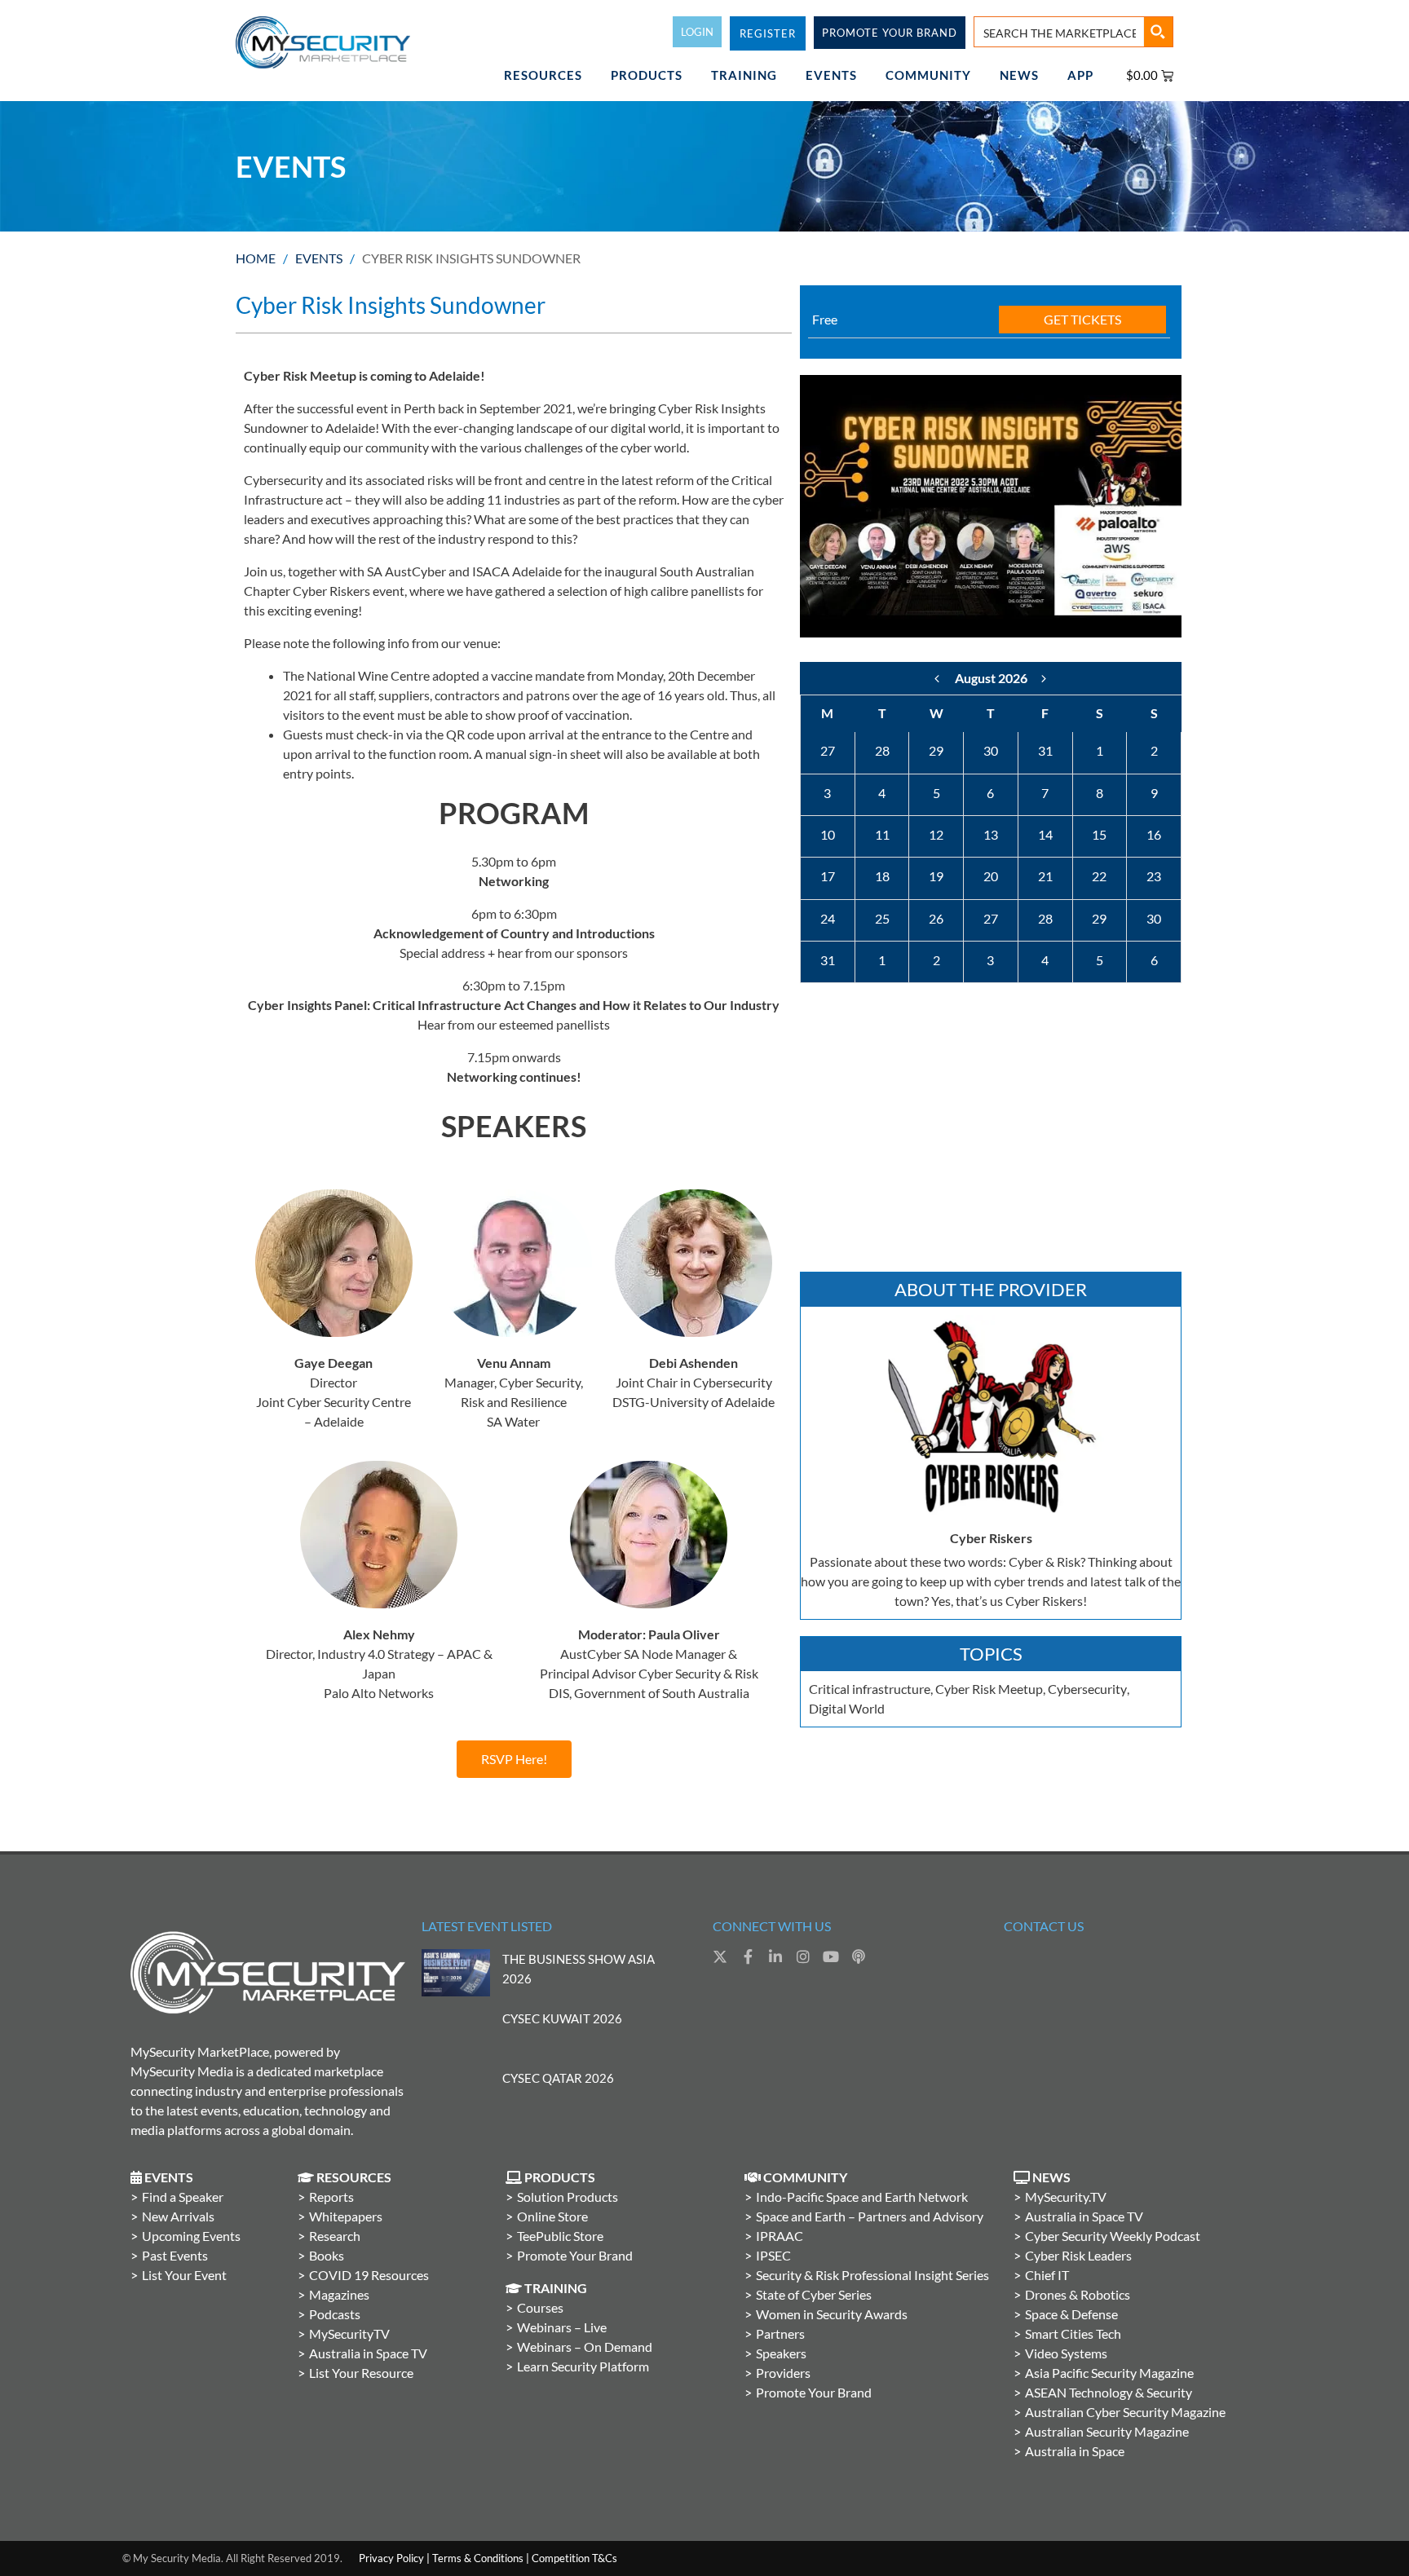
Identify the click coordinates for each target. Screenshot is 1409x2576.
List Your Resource (361, 2373)
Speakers (781, 2353)
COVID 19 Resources (369, 2275)
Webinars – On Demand (585, 2347)
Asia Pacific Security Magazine (1109, 2373)
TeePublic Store (560, 2236)
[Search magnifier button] (1158, 32)
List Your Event (184, 2275)
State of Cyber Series (814, 2294)
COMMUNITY (928, 75)
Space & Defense (1071, 2314)
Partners (780, 2333)
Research (335, 2236)
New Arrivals (178, 2216)
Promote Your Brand (575, 2255)
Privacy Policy (391, 2558)
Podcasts (335, 2314)
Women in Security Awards (832, 2314)
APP (1080, 75)
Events (319, 258)
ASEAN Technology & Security (1109, 2392)
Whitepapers (346, 2216)
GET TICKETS (1082, 319)
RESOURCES (543, 75)
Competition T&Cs (574, 2558)
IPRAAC (780, 2236)
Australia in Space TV (368, 2353)
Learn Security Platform (583, 2366)
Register (768, 33)
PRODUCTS (647, 75)
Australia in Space (1075, 2451)
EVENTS (831, 75)
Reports (331, 2197)
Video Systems (1066, 2353)
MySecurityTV (349, 2333)
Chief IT (1047, 2275)
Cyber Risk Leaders (1078, 2255)
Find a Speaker (183, 2197)
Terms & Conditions (478, 2558)
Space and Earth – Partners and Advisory (870, 2216)
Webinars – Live (562, 2327)
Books (327, 2255)
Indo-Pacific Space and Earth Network (862, 2197)
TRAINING (744, 75)
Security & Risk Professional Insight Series (872, 2275)
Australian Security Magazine (1107, 2431)
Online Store (552, 2216)
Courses (540, 2307)
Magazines (339, 2294)
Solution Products (568, 2197)
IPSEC (773, 2255)
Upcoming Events (191, 2236)
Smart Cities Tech (1073, 2333)
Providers (783, 2373)
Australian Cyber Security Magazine (1125, 2412)
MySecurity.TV (1066, 2197)
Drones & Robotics (1078, 2294)
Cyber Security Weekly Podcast (1113, 2236)
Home (256, 258)
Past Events (175, 2255)
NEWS (1019, 75)
